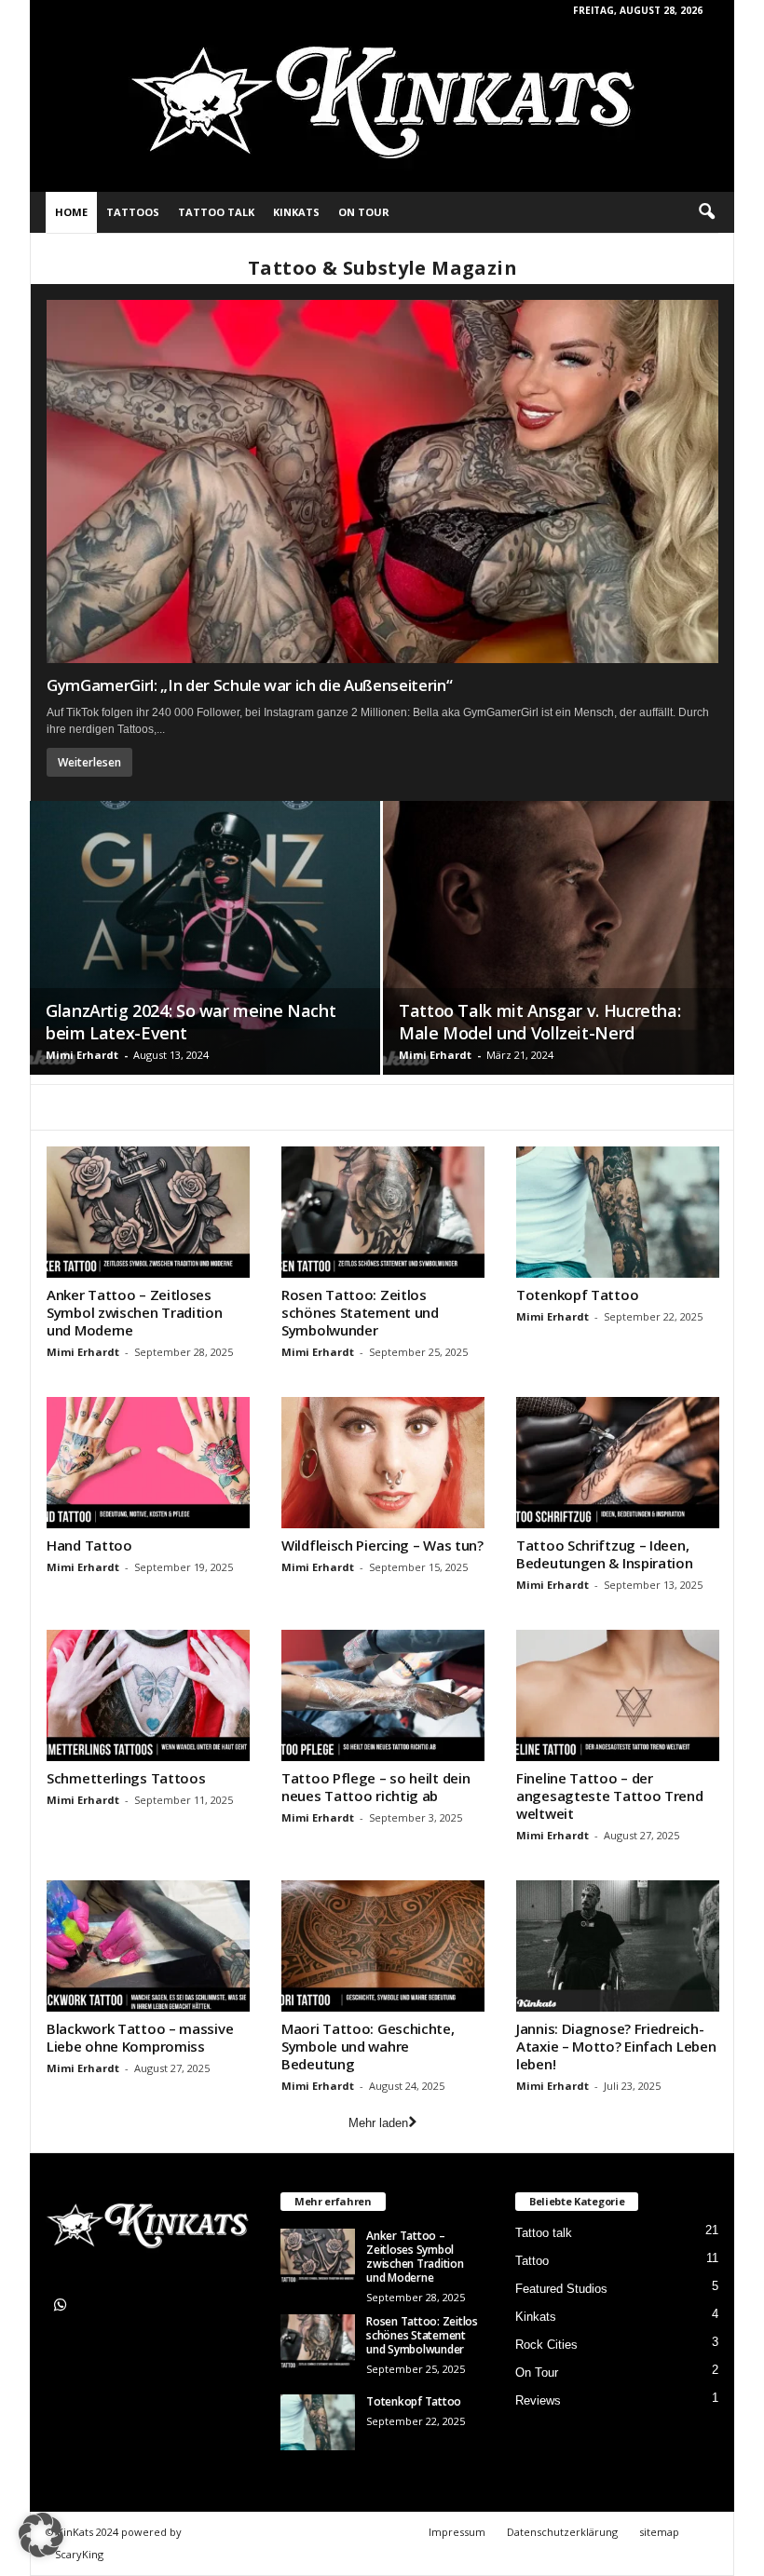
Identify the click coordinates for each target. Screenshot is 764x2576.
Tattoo (532, 2261)
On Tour (364, 212)
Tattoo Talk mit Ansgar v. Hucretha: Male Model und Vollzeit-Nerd (539, 1022)
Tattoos (133, 212)
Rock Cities (546, 2345)
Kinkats (296, 212)
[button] (706, 212)
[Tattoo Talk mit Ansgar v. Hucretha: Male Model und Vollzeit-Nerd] (559, 938)
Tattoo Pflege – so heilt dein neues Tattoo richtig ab (375, 1787)
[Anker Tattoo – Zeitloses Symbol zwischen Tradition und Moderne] (148, 1212)
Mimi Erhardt (82, 1055)
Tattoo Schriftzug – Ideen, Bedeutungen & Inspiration (605, 1554)
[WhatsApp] (63, 2307)
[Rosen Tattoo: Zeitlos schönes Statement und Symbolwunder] (383, 1212)
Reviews (538, 2400)
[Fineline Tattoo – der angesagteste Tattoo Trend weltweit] (618, 1695)
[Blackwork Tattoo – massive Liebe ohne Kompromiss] (148, 1946)
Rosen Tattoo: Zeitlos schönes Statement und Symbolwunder (360, 1312)
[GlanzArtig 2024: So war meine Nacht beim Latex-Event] (205, 938)
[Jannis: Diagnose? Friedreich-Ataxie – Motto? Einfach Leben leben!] (618, 1946)
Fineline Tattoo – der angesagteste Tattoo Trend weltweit (610, 1796)
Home (71, 212)
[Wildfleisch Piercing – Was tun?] (383, 1463)
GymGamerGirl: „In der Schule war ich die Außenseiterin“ (249, 685)
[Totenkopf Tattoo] (618, 1212)
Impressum (457, 2532)
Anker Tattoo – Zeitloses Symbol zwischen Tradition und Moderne (135, 1312)
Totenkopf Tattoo (577, 1295)
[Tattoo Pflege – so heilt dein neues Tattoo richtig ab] (383, 1695)
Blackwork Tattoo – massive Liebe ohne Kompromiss (140, 2037)
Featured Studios (561, 2289)
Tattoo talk (216, 212)
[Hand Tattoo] (148, 1463)
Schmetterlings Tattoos (126, 1778)
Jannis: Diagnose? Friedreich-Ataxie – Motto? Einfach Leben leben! (616, 2046)
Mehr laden (378, 2123)
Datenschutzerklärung (562, 2532)
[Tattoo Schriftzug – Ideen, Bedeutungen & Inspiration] (618, 1463)
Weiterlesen (89, 762)
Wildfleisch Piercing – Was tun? (382, 1545)
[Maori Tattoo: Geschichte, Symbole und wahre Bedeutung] (383, 1946)
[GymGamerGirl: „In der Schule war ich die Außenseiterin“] (382, 481)
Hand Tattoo (89, 1545)
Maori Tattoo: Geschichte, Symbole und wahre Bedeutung (368, 2046)
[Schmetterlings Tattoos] (148, 1695)
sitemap (659, 2532)
